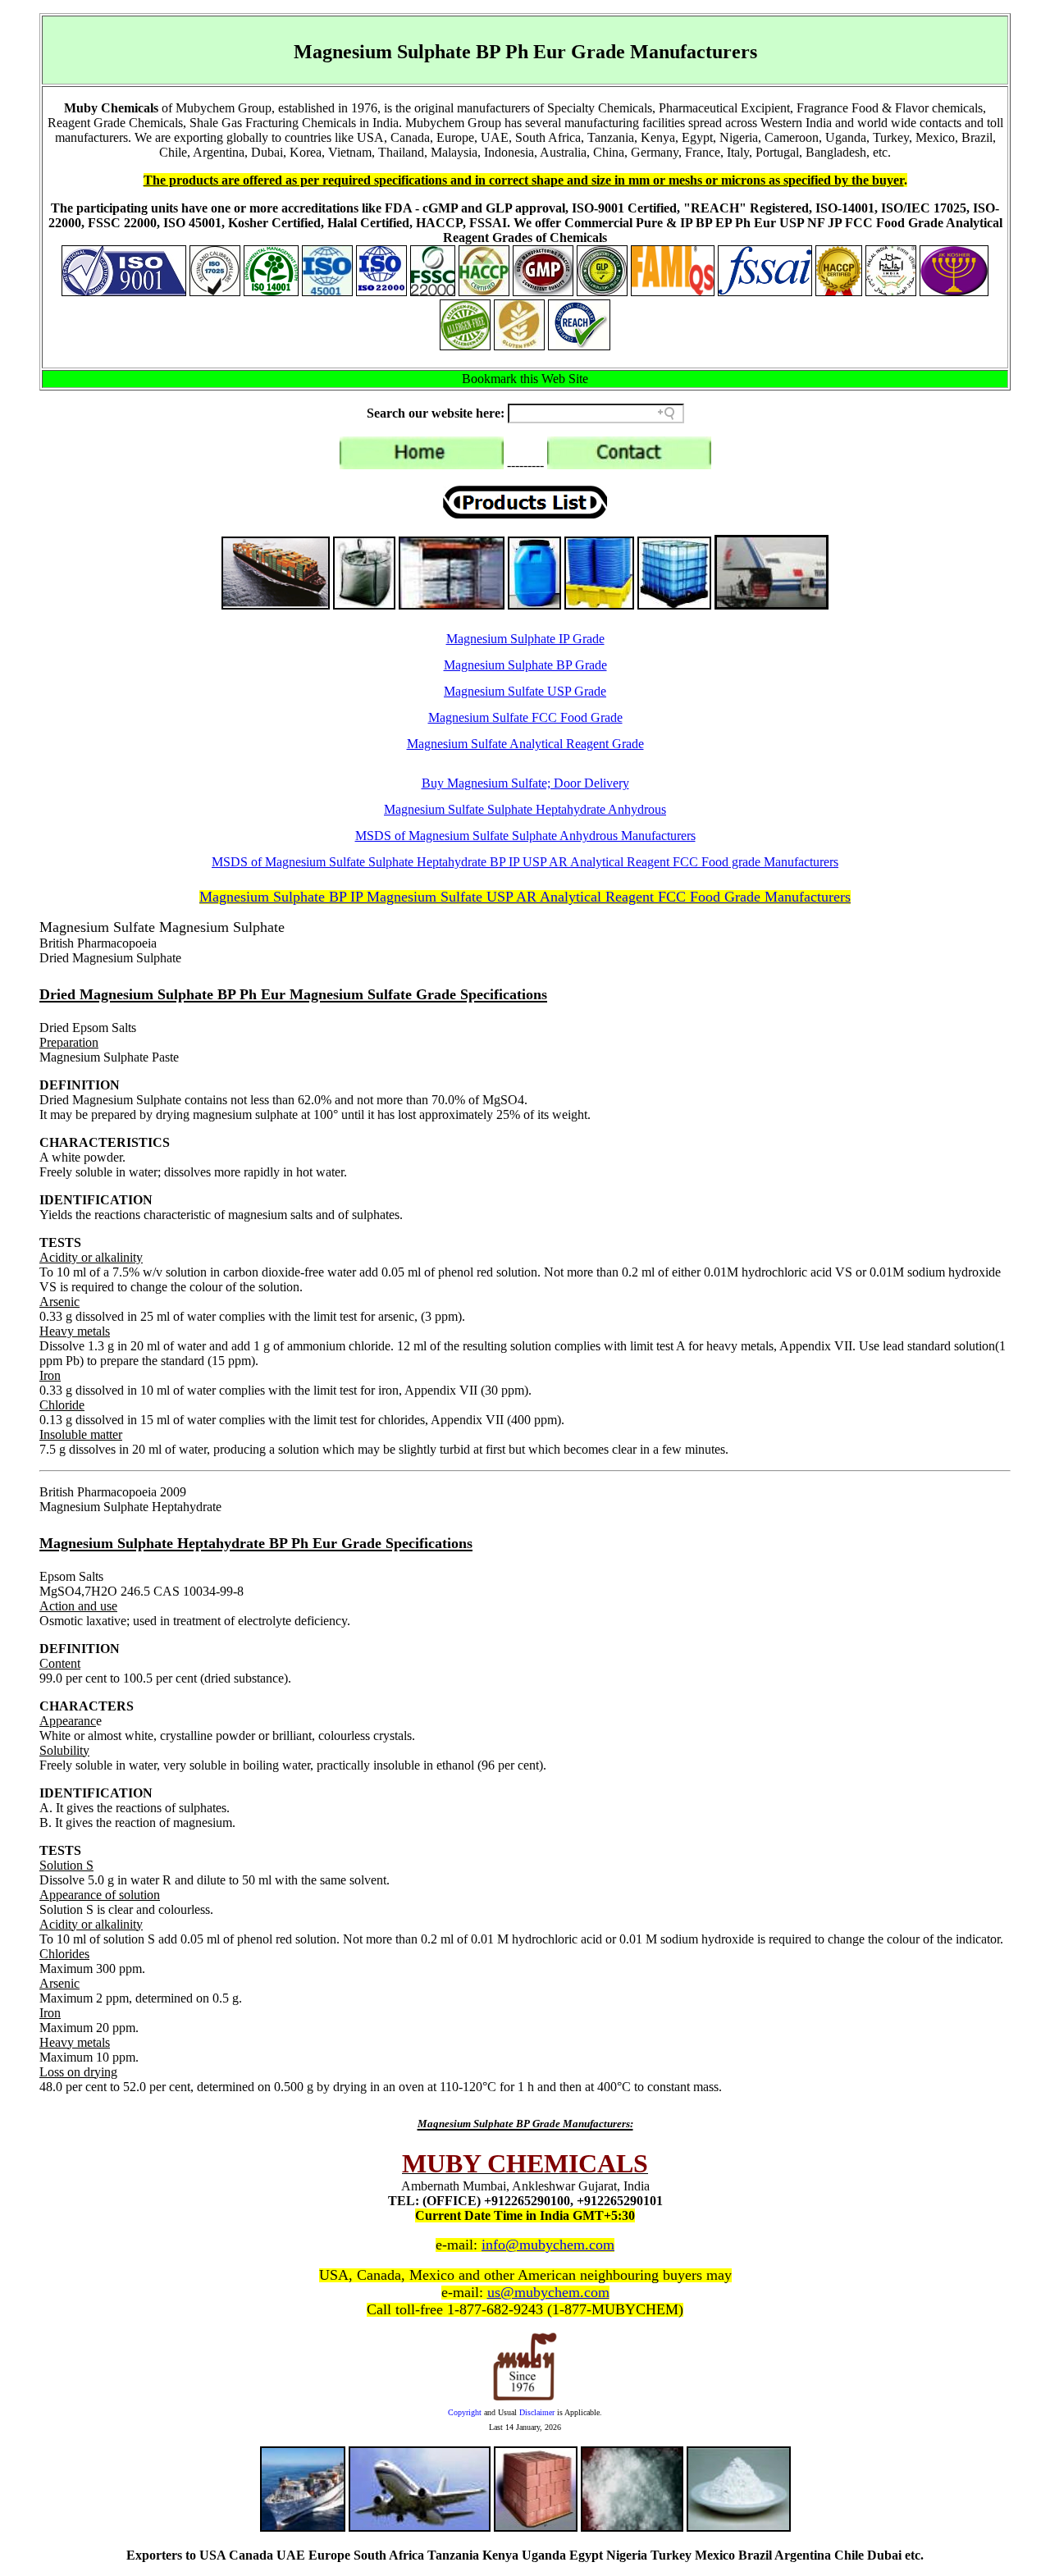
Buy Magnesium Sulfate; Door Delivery (525, 783)
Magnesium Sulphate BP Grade (525, 665)
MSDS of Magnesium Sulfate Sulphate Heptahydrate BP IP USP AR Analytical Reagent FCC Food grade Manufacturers (525, 862)
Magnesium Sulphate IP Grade (525, 639)
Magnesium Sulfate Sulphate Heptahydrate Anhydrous (525, 809)
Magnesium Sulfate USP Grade (525, 691)
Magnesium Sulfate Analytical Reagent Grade (525, 744)
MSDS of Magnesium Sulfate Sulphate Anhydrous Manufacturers (525, 836)
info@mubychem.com (548, 2245)
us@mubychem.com (548, 2292)
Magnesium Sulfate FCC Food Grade (525, 717)
